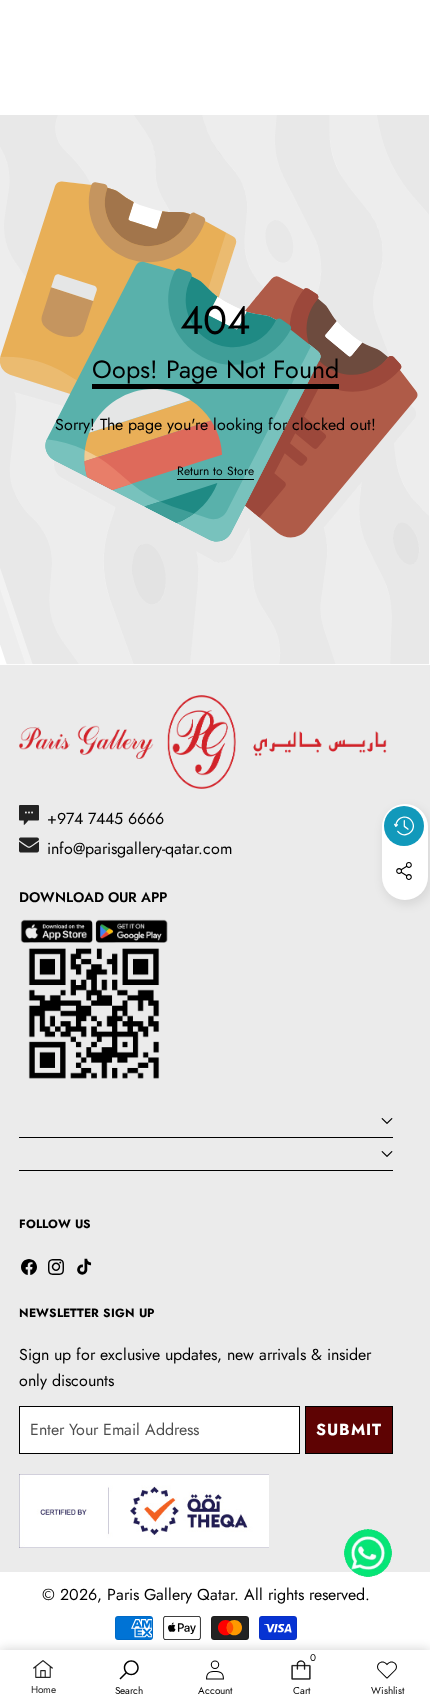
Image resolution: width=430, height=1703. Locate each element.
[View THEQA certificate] (144, 1511)
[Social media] (404, 871)
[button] (405, 917)
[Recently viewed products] (404, 826)
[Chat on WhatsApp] (368, 1546)
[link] (215, 471)
